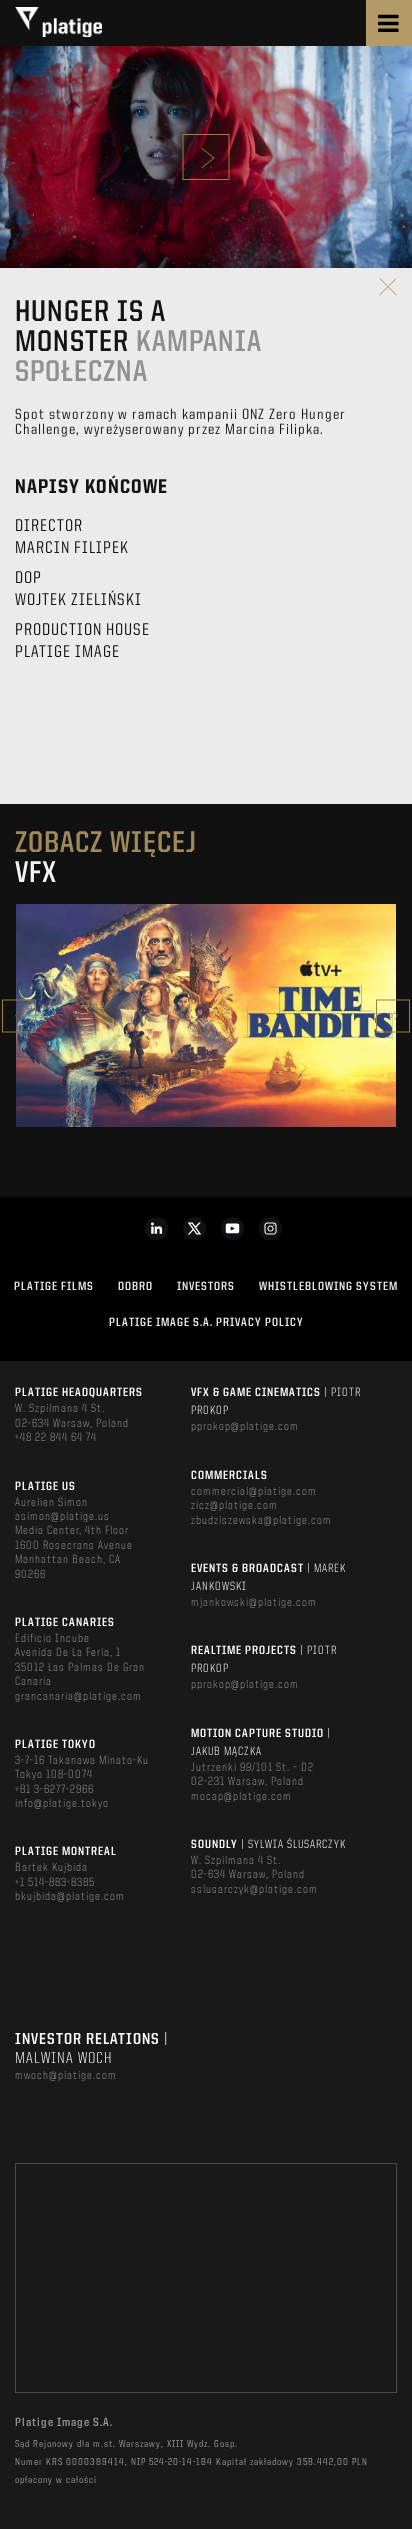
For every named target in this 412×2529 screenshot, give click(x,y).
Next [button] (393, 1015)
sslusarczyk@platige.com (254, 1890)
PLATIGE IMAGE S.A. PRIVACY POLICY (206, 1323)
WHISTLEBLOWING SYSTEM (328, 1287)
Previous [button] (19, 1015)
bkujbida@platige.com (70, 1897)
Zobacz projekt (206, 1058)
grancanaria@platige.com (78, 1697)
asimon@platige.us (62, 1517)
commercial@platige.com (254, 1492)
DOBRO (135, 1287)
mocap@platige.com (241, 1797)
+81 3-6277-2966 (54, 1790)
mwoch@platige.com (66, 2076)
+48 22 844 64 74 (56, 1438)
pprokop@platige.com (245, 1427)
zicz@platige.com (234, 1506)
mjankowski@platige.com (254, 1603)
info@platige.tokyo (62, 1804)
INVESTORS (206, 1287)
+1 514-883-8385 (55, 1883)
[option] (206, 1016)
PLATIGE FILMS (54, 1287)
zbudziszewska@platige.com (261, 1521)
